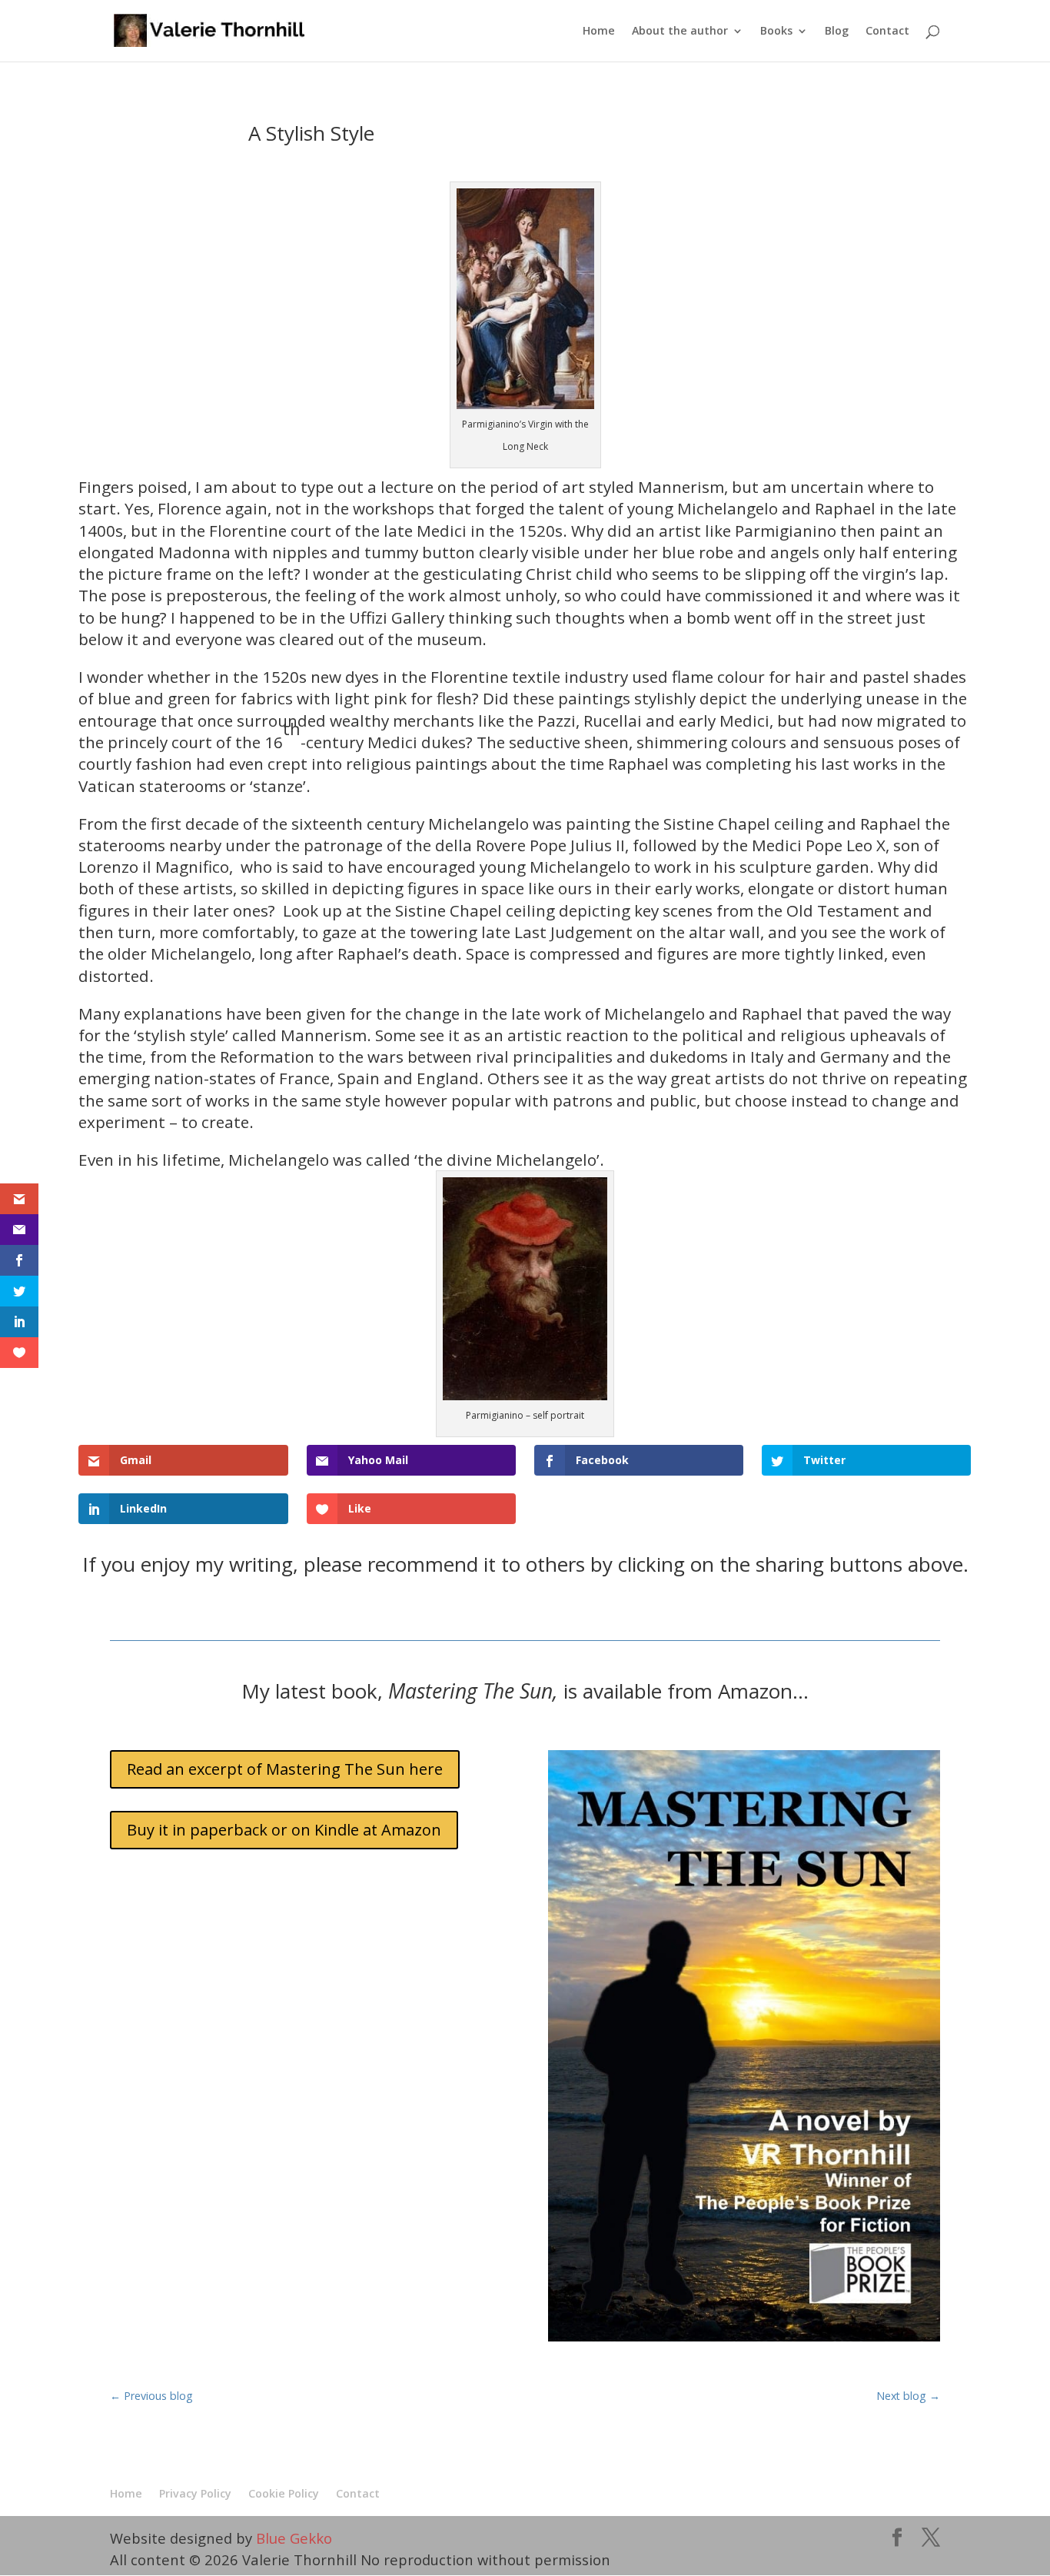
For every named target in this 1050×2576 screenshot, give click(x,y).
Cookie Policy (284, 2493)
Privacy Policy (195, 2493)
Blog (837, 32)
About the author (680, 32)
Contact (887, 32)
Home (599, 32)
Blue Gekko (294, 2538)
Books (776, 32)
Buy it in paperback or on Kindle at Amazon (284, 1830)
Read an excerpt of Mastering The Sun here (285, 1769)
